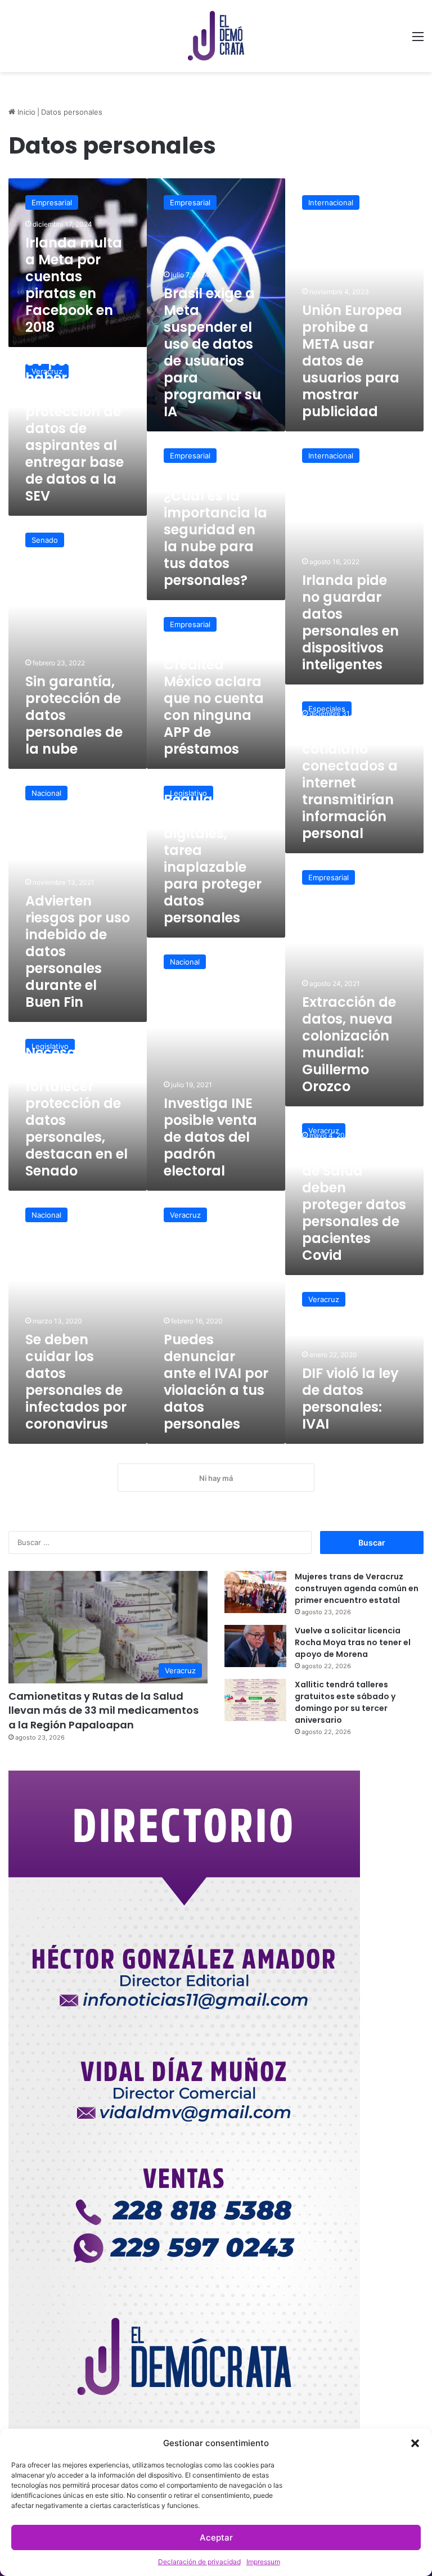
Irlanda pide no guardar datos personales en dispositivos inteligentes (350, 622)
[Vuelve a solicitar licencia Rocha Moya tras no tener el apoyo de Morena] (255, 1646)
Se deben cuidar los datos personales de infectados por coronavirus (76, 1382)
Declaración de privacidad (199, 2562)
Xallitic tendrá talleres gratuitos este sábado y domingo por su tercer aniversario (345, 1702)
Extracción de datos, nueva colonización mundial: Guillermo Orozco (349, 1044)
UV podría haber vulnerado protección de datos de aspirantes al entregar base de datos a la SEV (75, 428)
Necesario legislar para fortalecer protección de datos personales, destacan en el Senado (76, 1112)
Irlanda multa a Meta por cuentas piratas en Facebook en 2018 (74, 285)
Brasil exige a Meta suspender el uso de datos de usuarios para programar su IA (212, 352)
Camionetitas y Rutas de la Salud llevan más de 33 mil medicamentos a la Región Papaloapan (103, 1710)
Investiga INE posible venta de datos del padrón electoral (210, 1137)
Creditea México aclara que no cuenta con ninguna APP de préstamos (214, 707)
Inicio (25, 112)
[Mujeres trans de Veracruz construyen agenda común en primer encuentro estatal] (255, 1592)
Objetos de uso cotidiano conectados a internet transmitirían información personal (353, 783)
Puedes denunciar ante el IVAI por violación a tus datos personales (216, 1382)
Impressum (263, 2562)
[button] (415, 2443)
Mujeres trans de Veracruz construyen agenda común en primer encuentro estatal (357, 1588)
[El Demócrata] (216, 36)
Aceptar (216, 2537)
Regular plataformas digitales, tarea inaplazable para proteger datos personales (213, 859)
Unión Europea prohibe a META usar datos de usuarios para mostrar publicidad (352, 361)
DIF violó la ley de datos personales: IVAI (350, 1399)
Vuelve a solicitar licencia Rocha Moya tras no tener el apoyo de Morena (353, 1642)
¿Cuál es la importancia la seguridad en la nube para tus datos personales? (215, 538)
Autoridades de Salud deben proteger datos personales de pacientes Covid (354, 1204)
